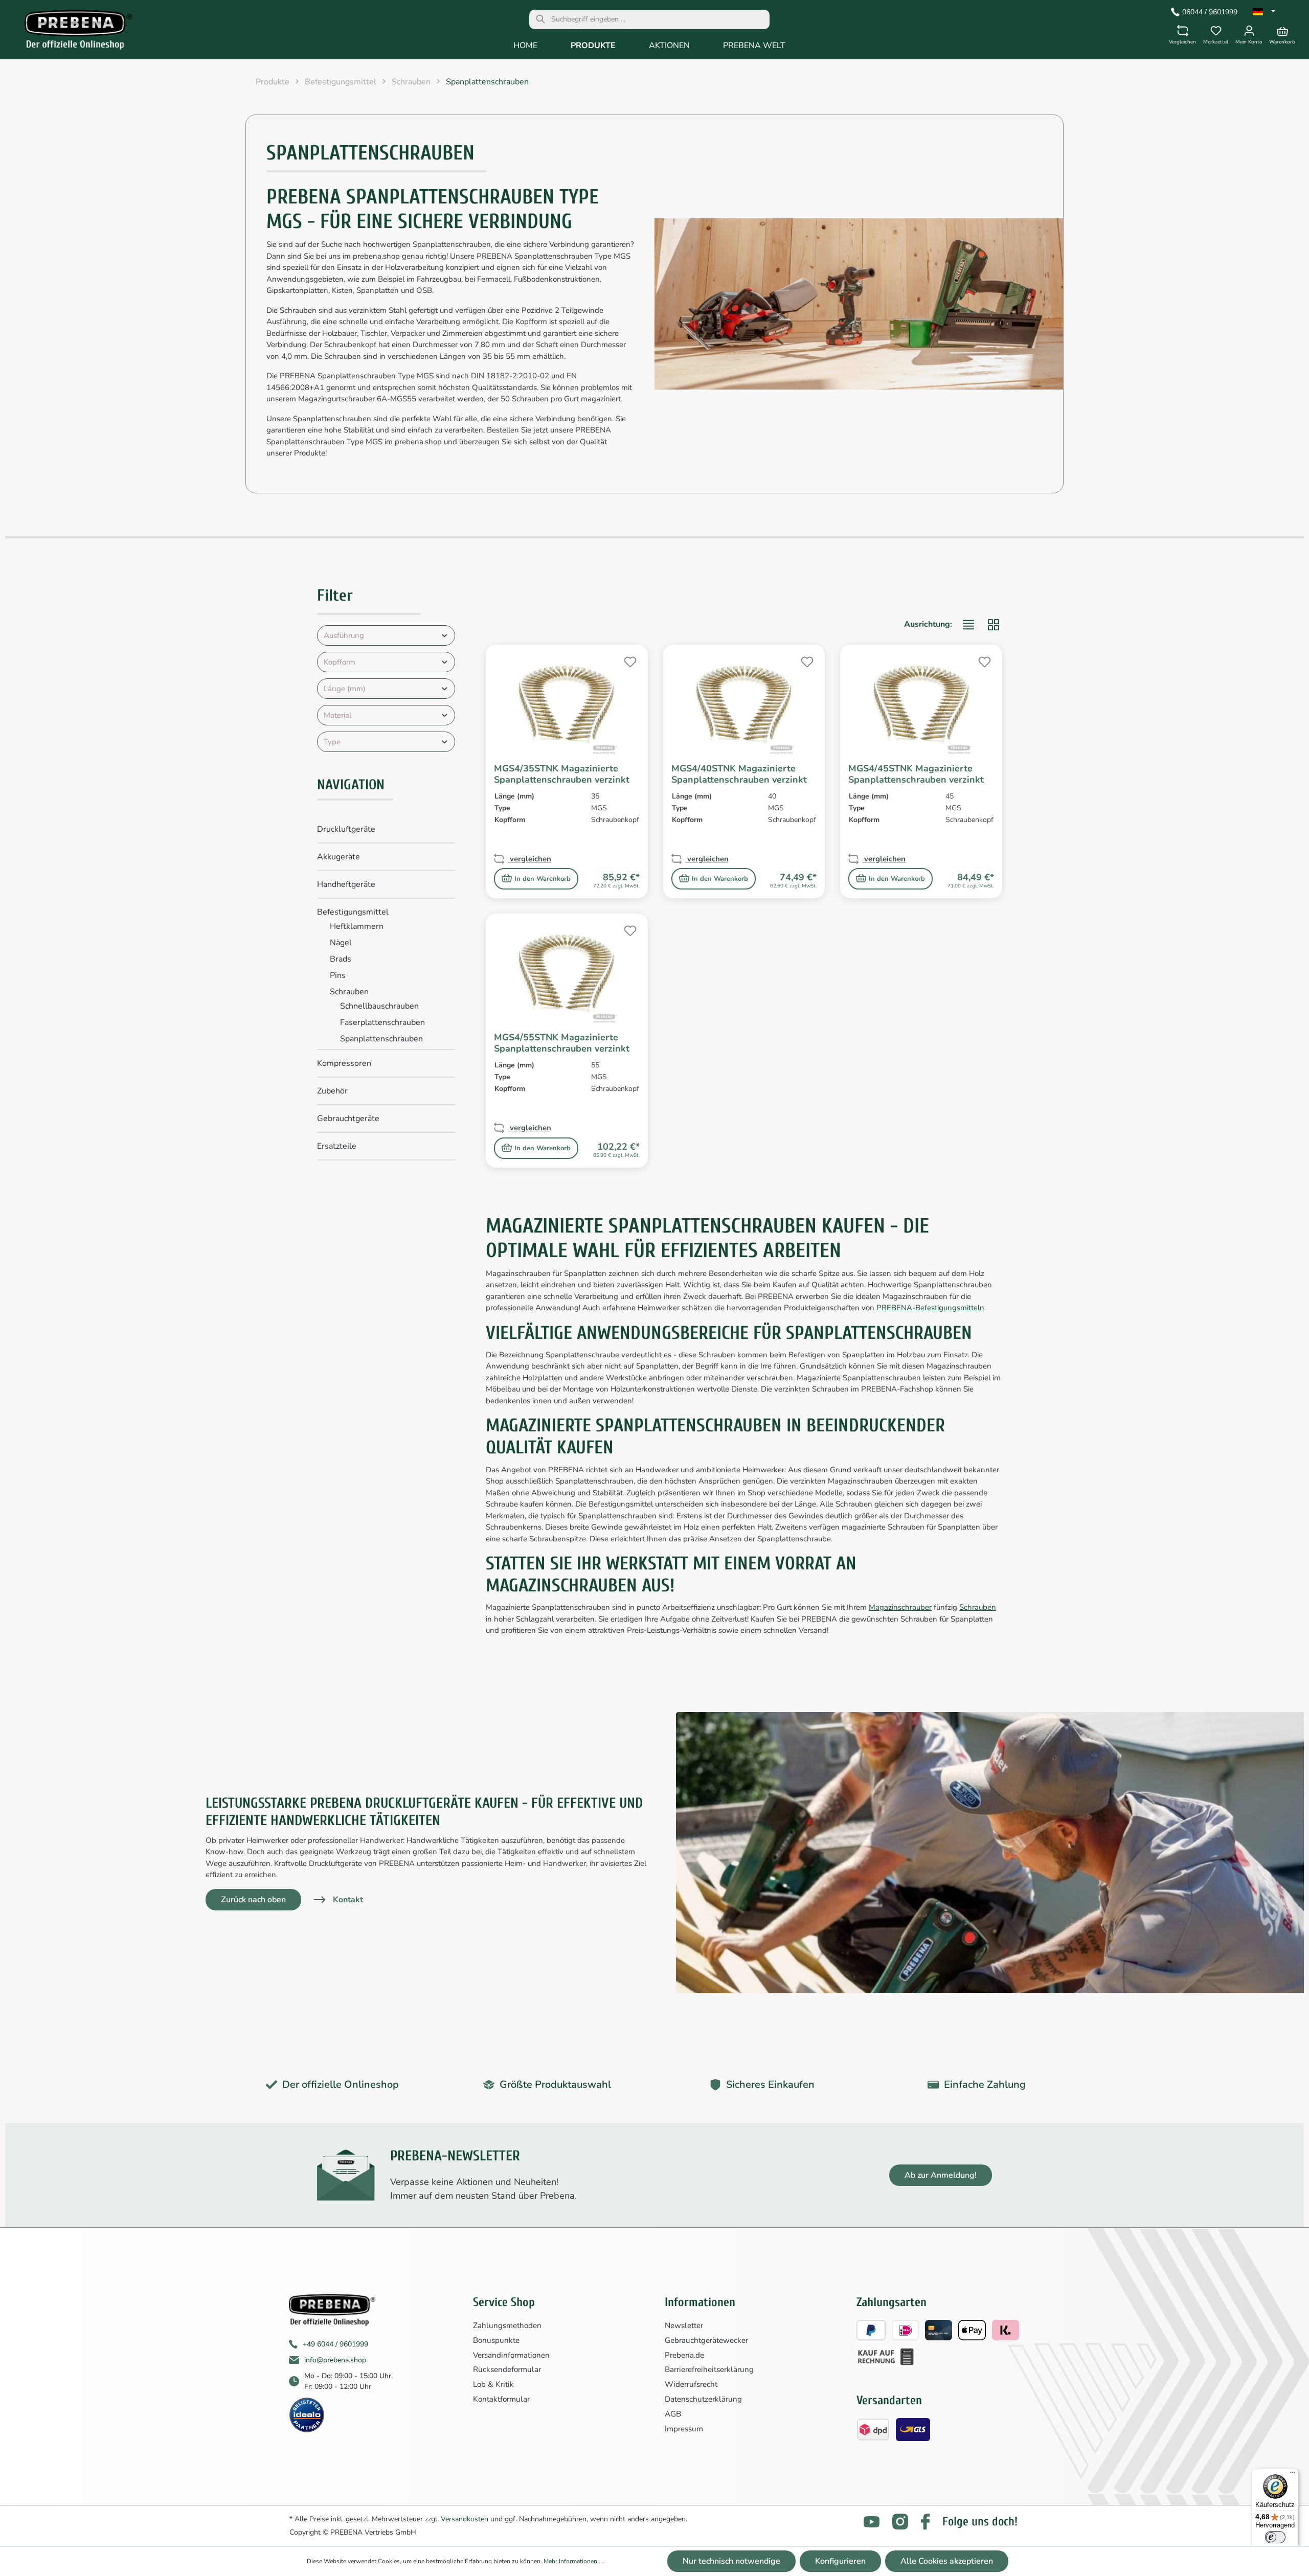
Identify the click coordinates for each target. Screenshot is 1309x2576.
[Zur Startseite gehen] (71, 32)
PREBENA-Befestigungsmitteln (930, 1308)
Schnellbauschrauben (379, 1006)
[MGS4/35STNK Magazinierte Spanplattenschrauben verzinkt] (567, 704)
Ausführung (344, 635)
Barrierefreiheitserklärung (709, 2369)
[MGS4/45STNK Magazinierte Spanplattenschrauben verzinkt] (921, 704)
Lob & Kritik (493, 2384)
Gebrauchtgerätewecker (706, 2340)
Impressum (684, 2429)
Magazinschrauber (900, 1607)
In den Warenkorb (543, 879)
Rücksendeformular (507, 2369)
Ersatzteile (337, 1146)
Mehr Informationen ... (573, 2561)
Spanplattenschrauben (381, 1039)
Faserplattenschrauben (382, 1022)
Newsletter (684, 2326)
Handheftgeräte (346, 884)
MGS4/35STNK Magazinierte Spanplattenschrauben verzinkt (562, 774)
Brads (341, 959)
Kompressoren (344, 1063)
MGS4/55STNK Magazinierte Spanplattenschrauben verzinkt (562, 1043)
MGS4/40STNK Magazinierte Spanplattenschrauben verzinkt (739, 774)
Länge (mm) (345, 689)
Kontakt (348, 1900)
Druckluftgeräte (346, 829)
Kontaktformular (501, 2399)
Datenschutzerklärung (703, 2399)
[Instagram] (900, 2522)
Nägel (341, 943)
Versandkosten (465, 2519)
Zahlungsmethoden (507, 2326)
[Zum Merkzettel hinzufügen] (629, 660)
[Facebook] (925, 2522)
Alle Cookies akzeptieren (947, 2561)
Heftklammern (357, 926)
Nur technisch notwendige (731, 2561)
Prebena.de (684, 2355)
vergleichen (529, 859)
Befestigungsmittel (353, 912)
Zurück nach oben (253, 1900)
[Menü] (1293, 2475)
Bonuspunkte (496, 2340)
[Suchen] (540, 19)
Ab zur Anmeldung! (941, 2175)
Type (332, 742)
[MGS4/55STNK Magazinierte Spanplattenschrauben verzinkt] (567, 973)
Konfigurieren (840, 2561)
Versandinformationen (511, 2355)
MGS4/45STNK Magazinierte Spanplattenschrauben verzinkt (916, 774)
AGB (673, 2414)
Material (337, 715)
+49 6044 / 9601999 (335, 2344)
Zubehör (332, 1091)
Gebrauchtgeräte (348, 1119)
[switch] (1275, 2537)
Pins (338, 975)
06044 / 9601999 (1210, 12)
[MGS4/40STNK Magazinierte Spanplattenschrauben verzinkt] (744, 704)
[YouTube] (872, 2522)
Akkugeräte (338, 857)
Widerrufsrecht (691, 2384)
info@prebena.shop (335, 2360)
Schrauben (349, 992)
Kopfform (340, 662)
